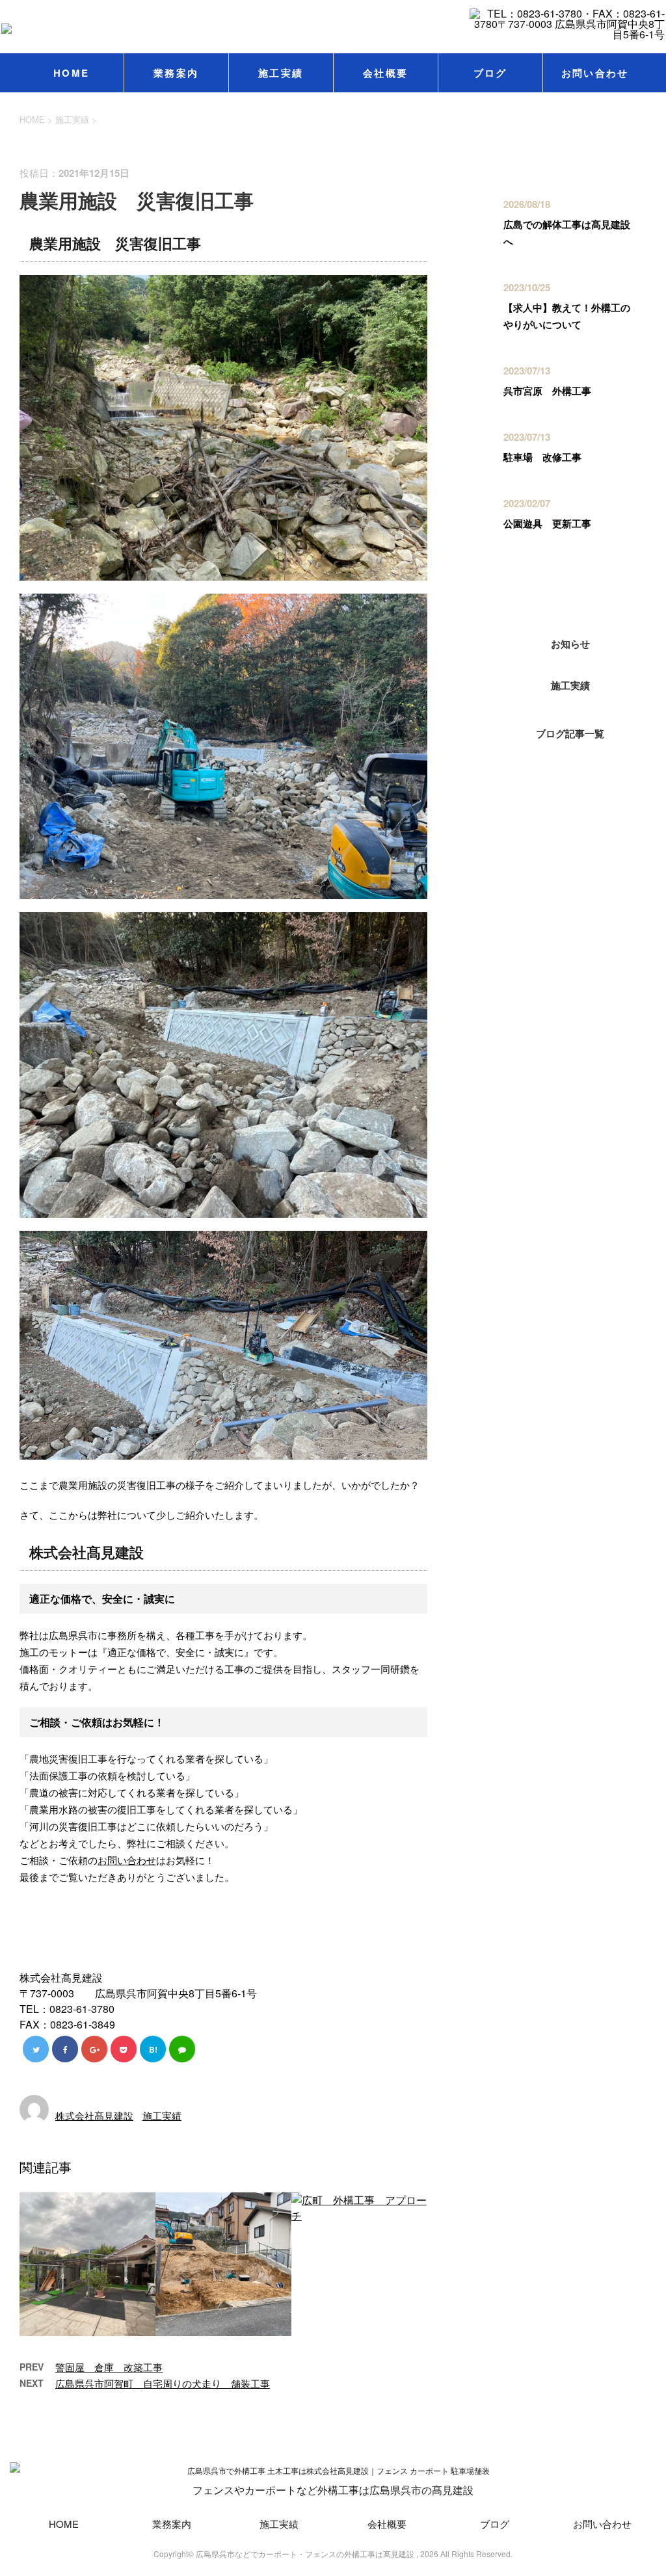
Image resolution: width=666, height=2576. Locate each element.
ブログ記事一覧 (570, 733)
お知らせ (570, 644)
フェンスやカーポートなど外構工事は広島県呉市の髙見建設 (333, 2490)
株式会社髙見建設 (94, 2115)
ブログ (490, 73)
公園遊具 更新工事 (547, 523)
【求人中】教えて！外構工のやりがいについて (567, 316)
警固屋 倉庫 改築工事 (109, 2367)
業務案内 (176, 73)
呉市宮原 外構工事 (547, 391)
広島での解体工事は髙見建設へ (567, 233)
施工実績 (281, 73)
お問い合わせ (595, 73)
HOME (71, 73)
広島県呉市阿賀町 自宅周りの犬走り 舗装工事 (163, 2383)
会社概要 (385, 73)
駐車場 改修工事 (542, 457)
